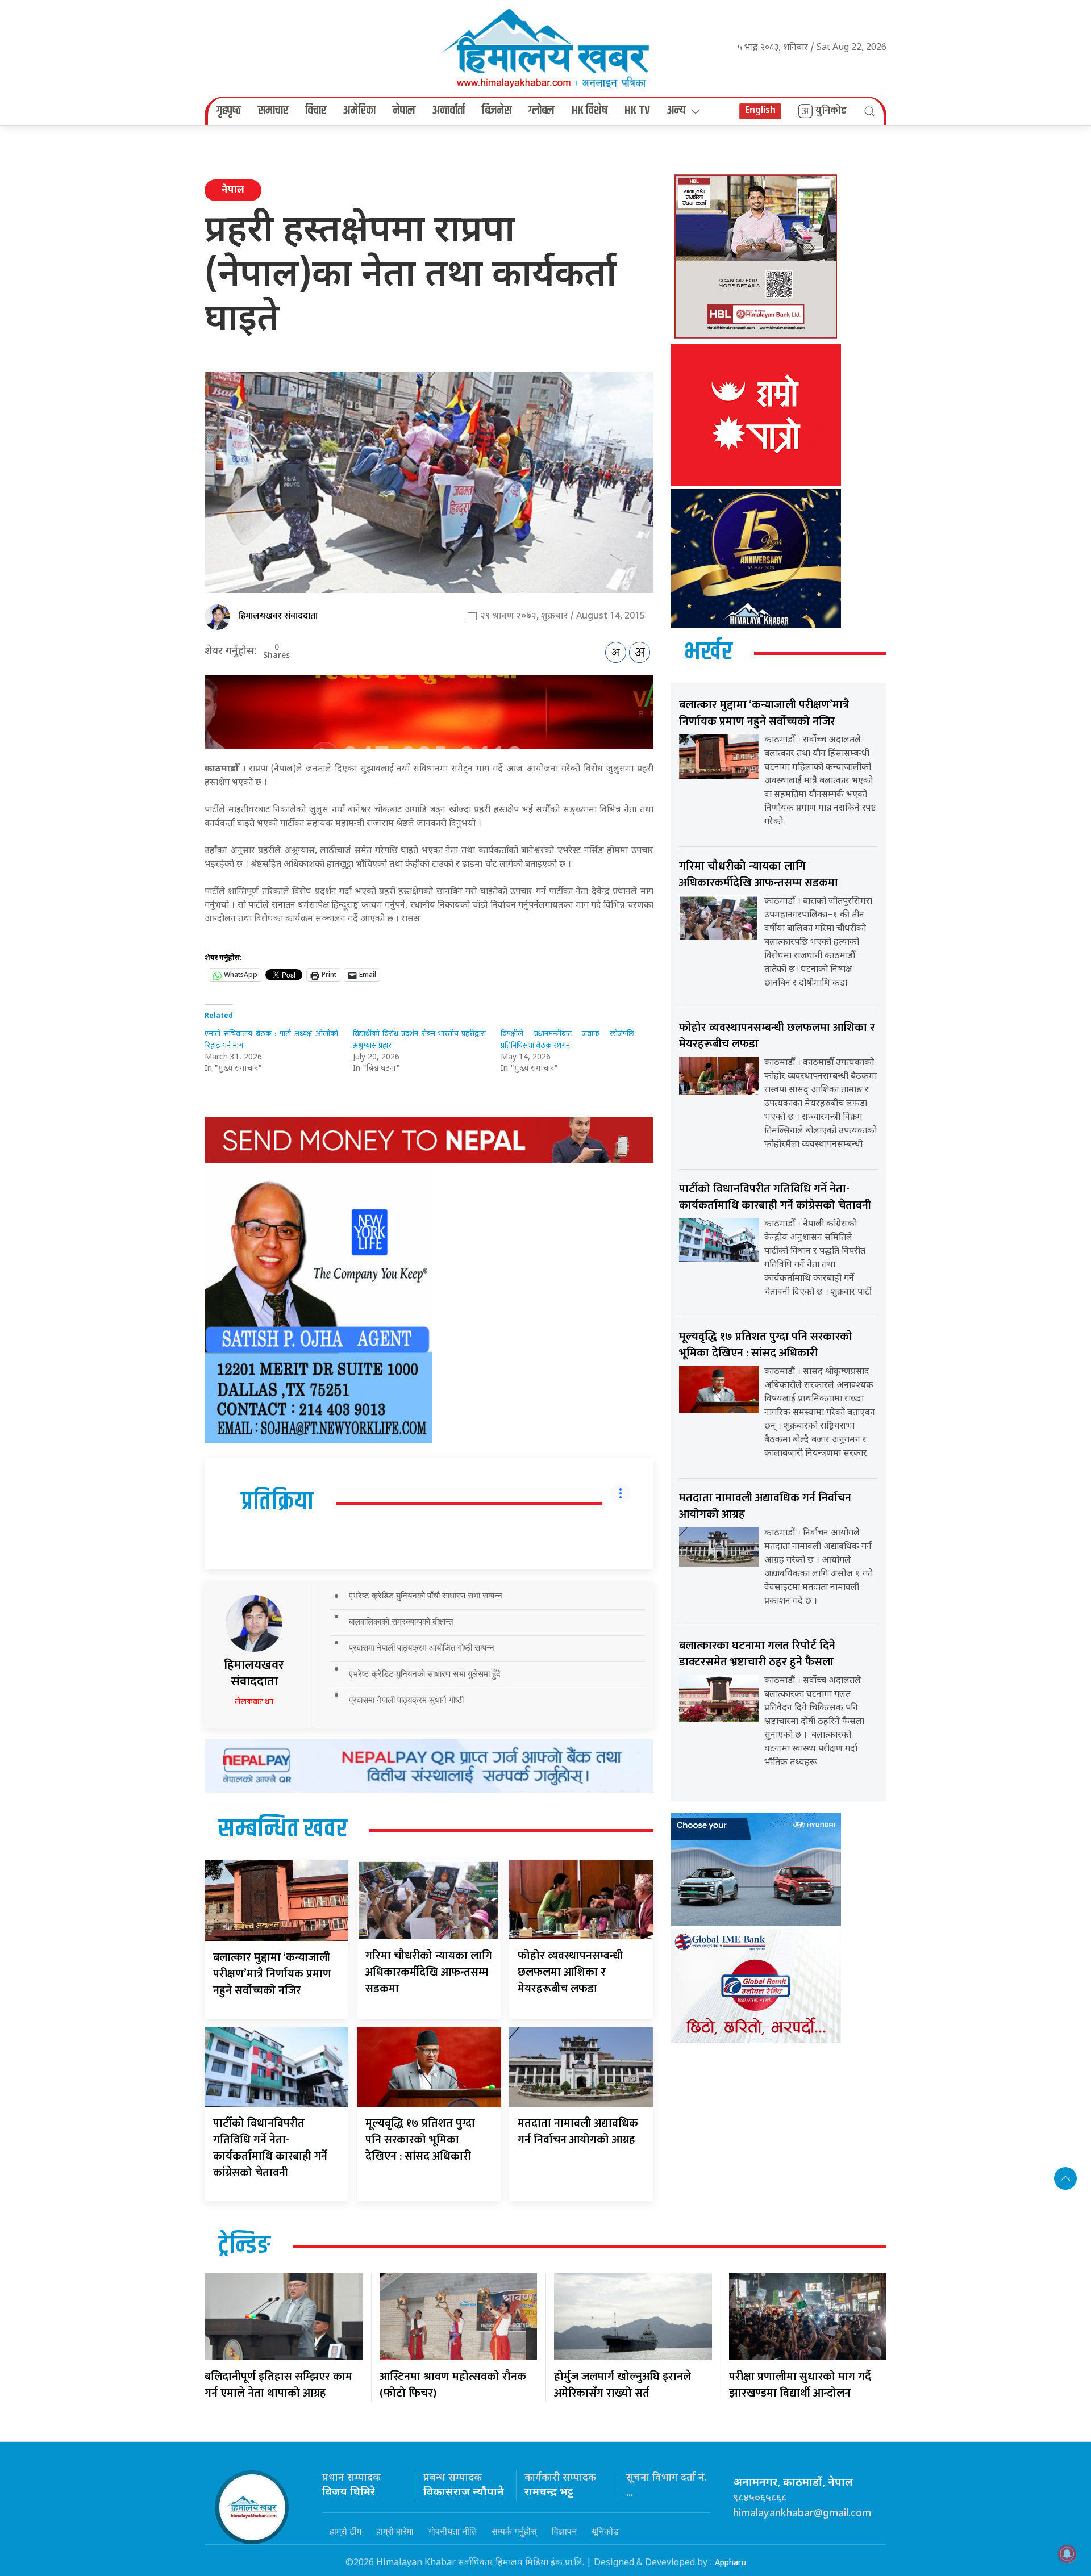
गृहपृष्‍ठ (229, 111)
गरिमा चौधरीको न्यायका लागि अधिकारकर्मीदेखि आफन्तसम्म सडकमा (429, 1972)
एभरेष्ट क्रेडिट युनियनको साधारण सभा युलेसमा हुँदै (425, 1674)
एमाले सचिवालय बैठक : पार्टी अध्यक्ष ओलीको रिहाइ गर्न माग (271, 1039)
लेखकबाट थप (254, 1702)
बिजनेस (497, 111)
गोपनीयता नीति (453, 2531)
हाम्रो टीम (345, 2531)
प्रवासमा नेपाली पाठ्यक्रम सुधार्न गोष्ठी (406, 1700)
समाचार (273, 111)
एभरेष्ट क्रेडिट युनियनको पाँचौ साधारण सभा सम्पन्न (426, 1595)
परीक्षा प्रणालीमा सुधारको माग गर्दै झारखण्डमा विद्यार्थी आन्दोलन (800, 2385)
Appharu (730, 2563)
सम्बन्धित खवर (283, 1830)
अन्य (676, 111)
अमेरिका (359, 111)
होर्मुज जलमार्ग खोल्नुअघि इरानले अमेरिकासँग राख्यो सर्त (622, 2385)
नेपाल (404, 111)
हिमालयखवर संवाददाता (278, 616)
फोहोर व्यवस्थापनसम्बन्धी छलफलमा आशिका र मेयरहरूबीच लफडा (570, 1972)
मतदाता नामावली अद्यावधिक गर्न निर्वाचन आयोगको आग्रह (578, 2132)
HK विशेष (590, 111)
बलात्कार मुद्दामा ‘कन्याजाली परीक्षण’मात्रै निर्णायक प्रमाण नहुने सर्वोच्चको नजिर (272, 1974)
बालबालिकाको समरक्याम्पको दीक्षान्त (401, 1621)
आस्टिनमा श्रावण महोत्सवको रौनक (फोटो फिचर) (453, 2385)
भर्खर (708, 653)
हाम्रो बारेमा (395, 2531)
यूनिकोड (605, 2531)
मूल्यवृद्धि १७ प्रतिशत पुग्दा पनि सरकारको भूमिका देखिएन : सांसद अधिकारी (420, 2140)
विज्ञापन (564, 2531)
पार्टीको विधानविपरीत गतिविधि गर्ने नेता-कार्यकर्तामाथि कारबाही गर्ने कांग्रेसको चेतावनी (270, 2148)
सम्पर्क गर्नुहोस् (514, 2531)
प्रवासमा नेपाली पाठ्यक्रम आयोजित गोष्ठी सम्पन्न (422, 1648)
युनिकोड (831, 111)
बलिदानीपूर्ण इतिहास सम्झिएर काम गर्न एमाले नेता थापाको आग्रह (278, 2385)
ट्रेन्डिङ (244, 2246)
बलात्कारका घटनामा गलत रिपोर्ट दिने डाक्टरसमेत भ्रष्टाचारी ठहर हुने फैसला (757, 1654)
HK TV (637, 111)
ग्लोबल (542, 111)
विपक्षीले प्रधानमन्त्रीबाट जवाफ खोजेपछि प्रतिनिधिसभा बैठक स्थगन (567, 1039)
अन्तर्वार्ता (449, 111)
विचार (316, 111)
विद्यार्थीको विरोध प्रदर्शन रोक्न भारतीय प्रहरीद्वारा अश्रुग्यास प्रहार (420, 1039)
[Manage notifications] (1067, 2554)
